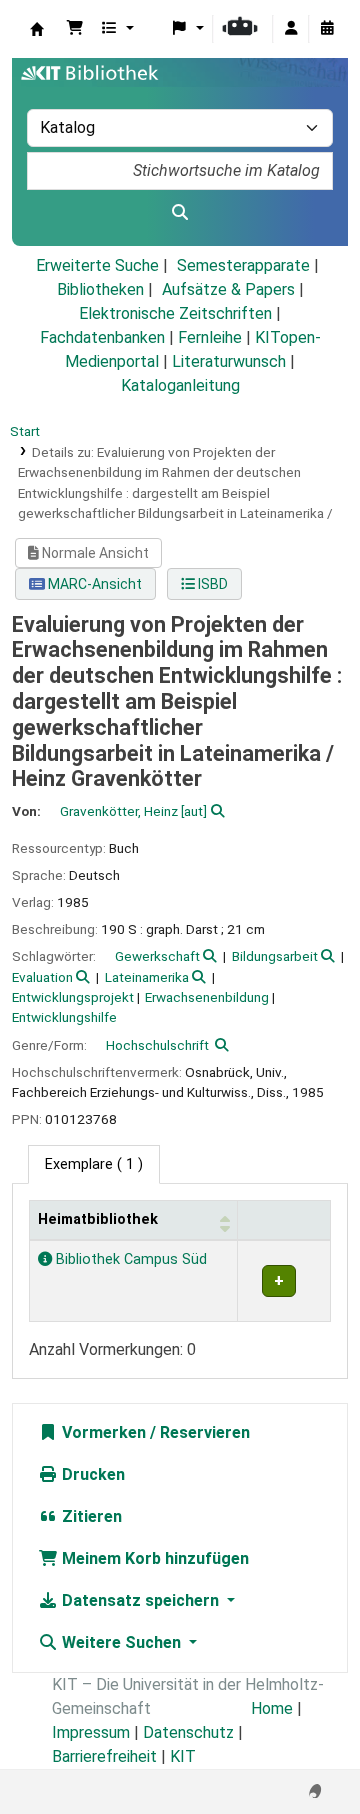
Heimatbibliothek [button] (98, 1219)
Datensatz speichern (140, 1600)
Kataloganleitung (180, 385)
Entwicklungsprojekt (73, 997)
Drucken (91, 1474)
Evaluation (42, 977)
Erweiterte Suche (97, 265)
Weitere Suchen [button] (121, 1642)
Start (25, 431)
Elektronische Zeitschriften (175, 313)
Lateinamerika (147, 977)
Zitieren (90, 1516)
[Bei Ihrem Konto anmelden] (291, 29)
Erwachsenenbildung (207, 997)
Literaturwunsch (229, 361)
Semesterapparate (243, 265)
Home (272, 1708)
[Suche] (180, 213)
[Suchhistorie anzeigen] (327, 29)
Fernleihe (210, 337)
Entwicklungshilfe (64, 1017)
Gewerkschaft (157, 956)
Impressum (91, 1732)
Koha (37, 29)
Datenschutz (188, 1732)
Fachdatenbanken (102, 337)
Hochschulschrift (157, 1045)
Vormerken (102, 1432)
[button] (75, 29)
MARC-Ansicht (93, 584)
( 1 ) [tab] (94, 1164)
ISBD (211, 584)
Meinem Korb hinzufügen (153, 1558)
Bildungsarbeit (275, 956)
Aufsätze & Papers (228, 289)
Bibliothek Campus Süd (129, 1259)
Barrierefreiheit (104, 1756)
